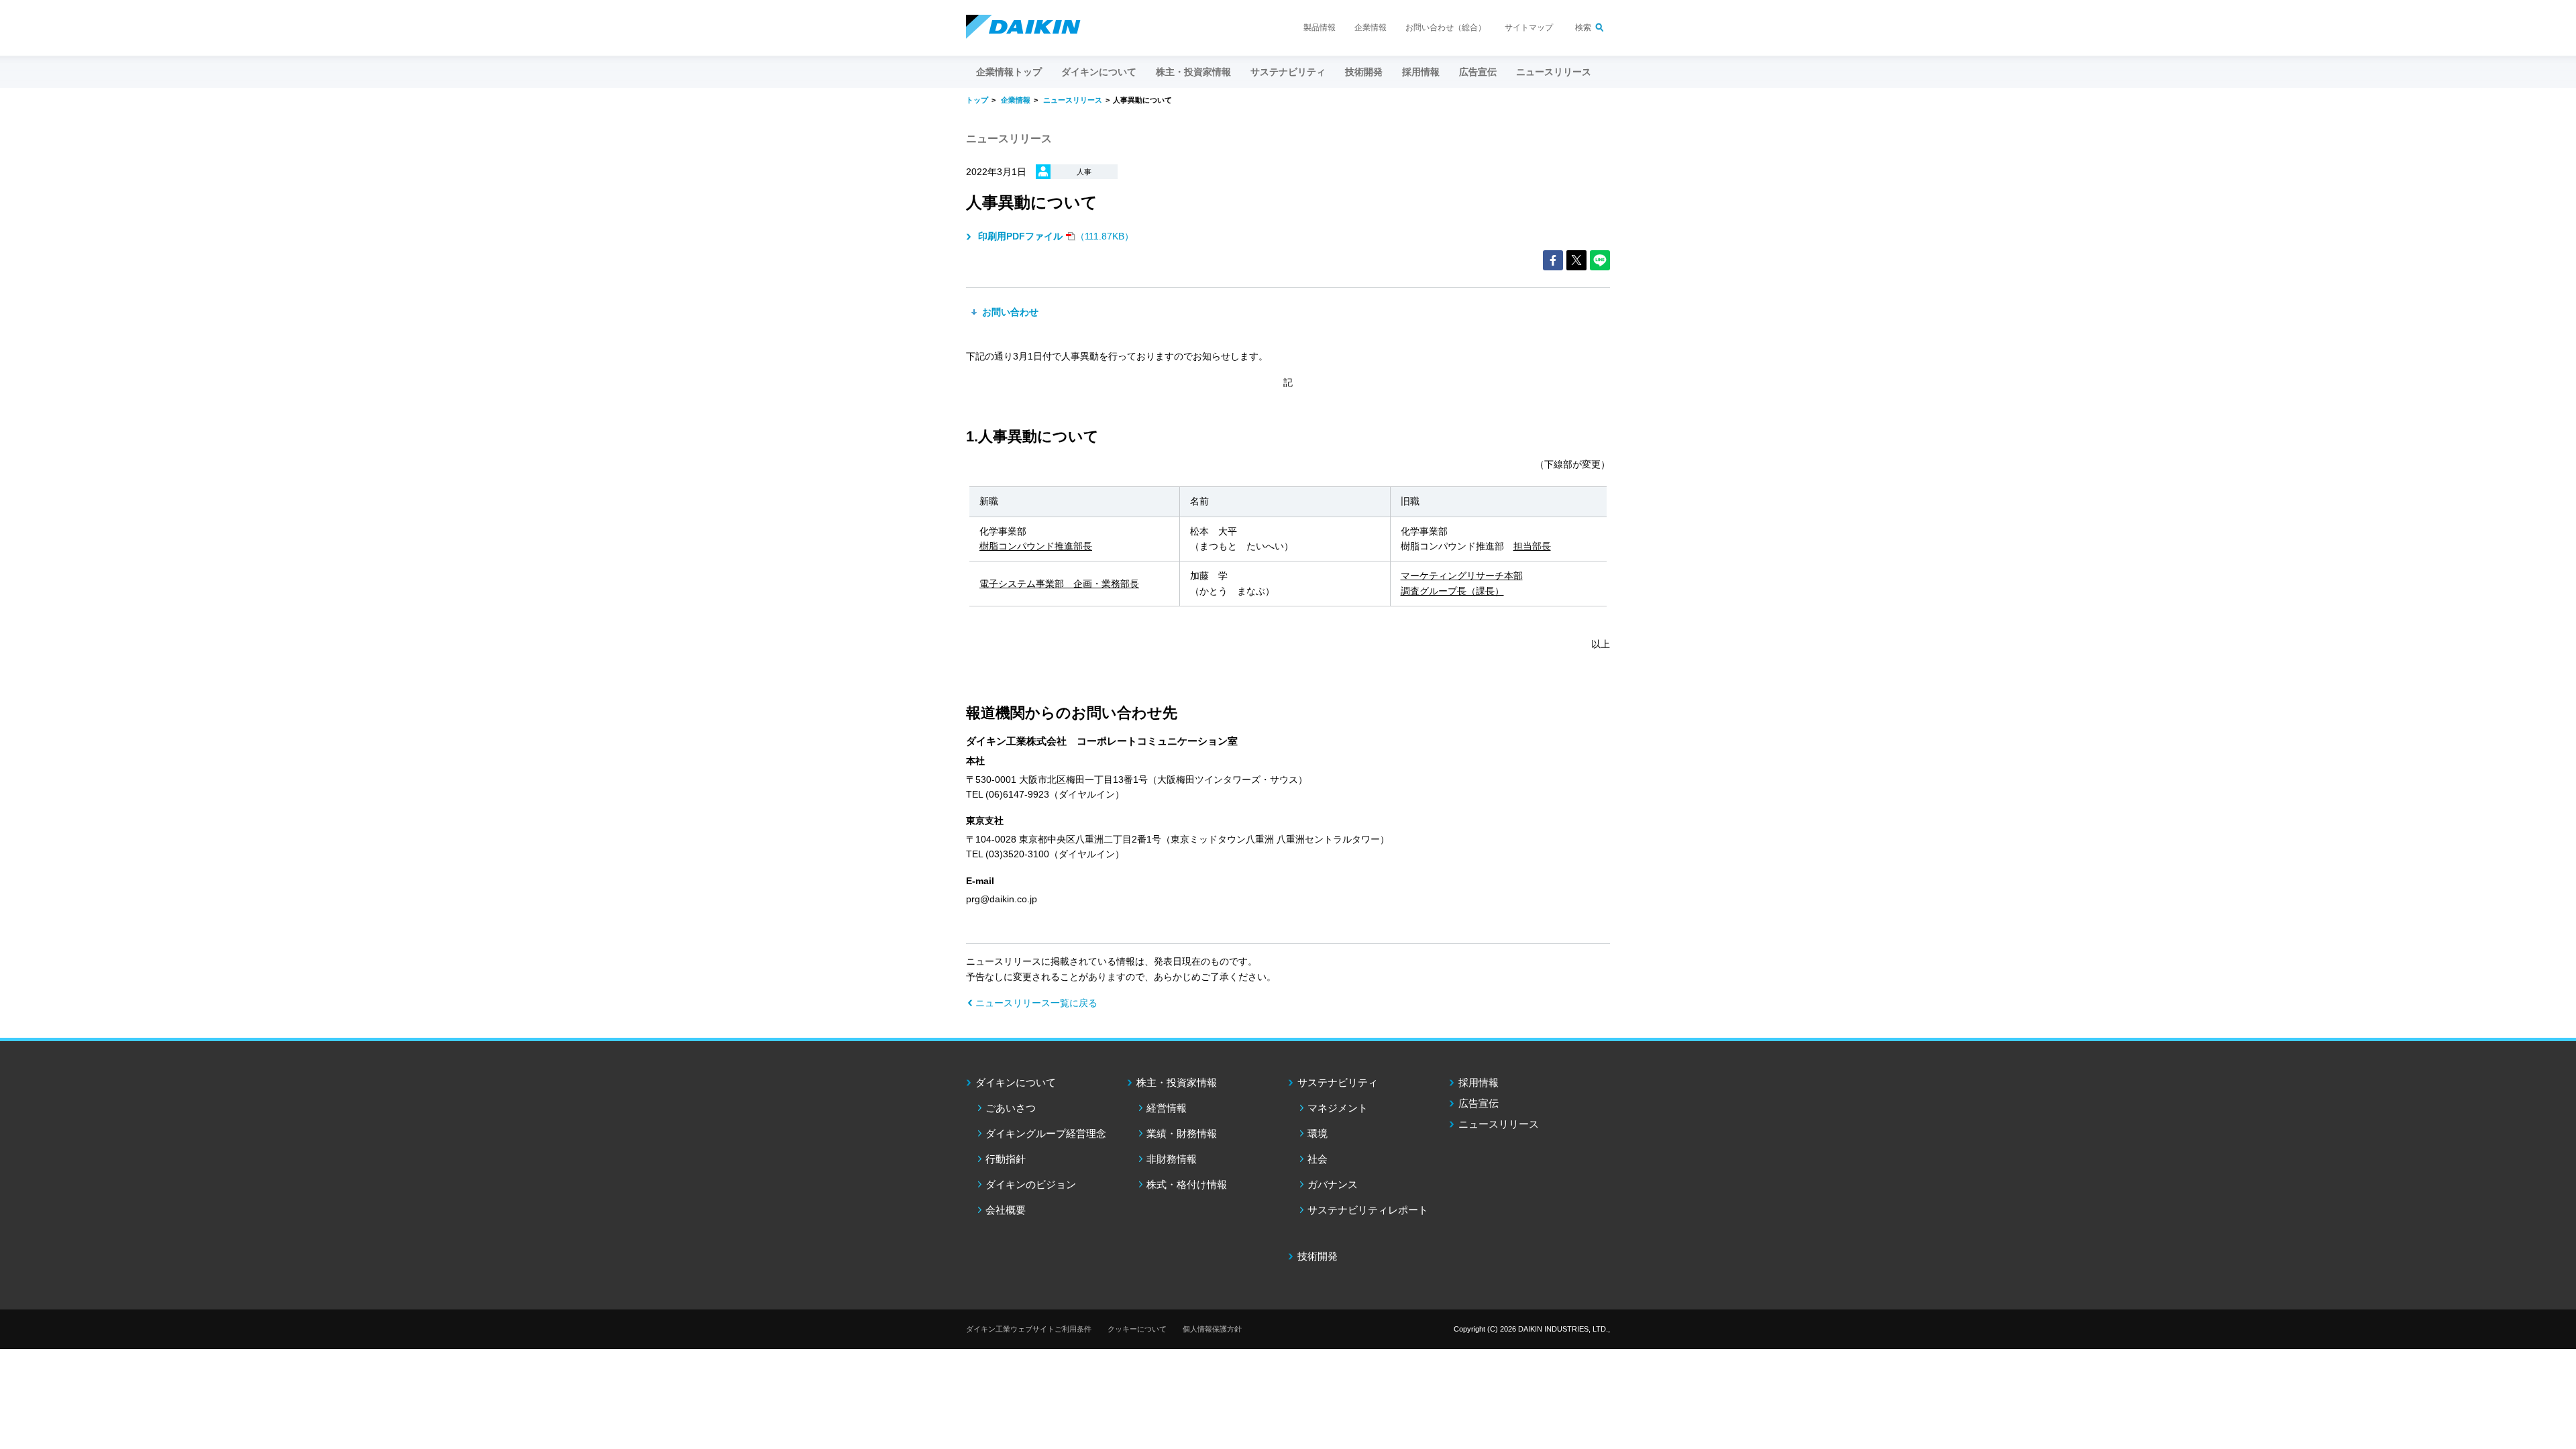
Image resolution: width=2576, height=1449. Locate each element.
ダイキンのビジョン (1031, 1184)
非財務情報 (1172, 1159)
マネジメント (1338, 1108)
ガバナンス (1333, 1184)
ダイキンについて (1016, 1082)
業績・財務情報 (1182, 1133)
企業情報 (1371, 28)
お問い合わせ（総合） (1446, 28)
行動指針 (1006, 1159)
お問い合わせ (1009, 312)
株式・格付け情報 (1187, 1184)
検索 (1583, 28)
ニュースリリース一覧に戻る (1036, 1003)
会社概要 (1006, 1210)
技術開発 (1364, 72)
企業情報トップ (1009, 72)
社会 (1318, 1159)
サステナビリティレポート (1368, 1210)
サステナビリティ (1338, 1082)
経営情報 (1167, 1108)
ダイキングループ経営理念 (1046, 1133)
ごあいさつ (1011, 1108)
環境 (1318, 1133)
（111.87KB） (1056, 236)
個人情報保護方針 (1212, 1329)
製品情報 (1320, 28)
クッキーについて (1137, 1329)
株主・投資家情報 (1177, 1082)
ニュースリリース (1554, 72)
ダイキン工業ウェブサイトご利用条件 (1029, 1329)
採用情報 (1421, 72)
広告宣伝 (1479, 1103)
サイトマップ (1529, 28)
